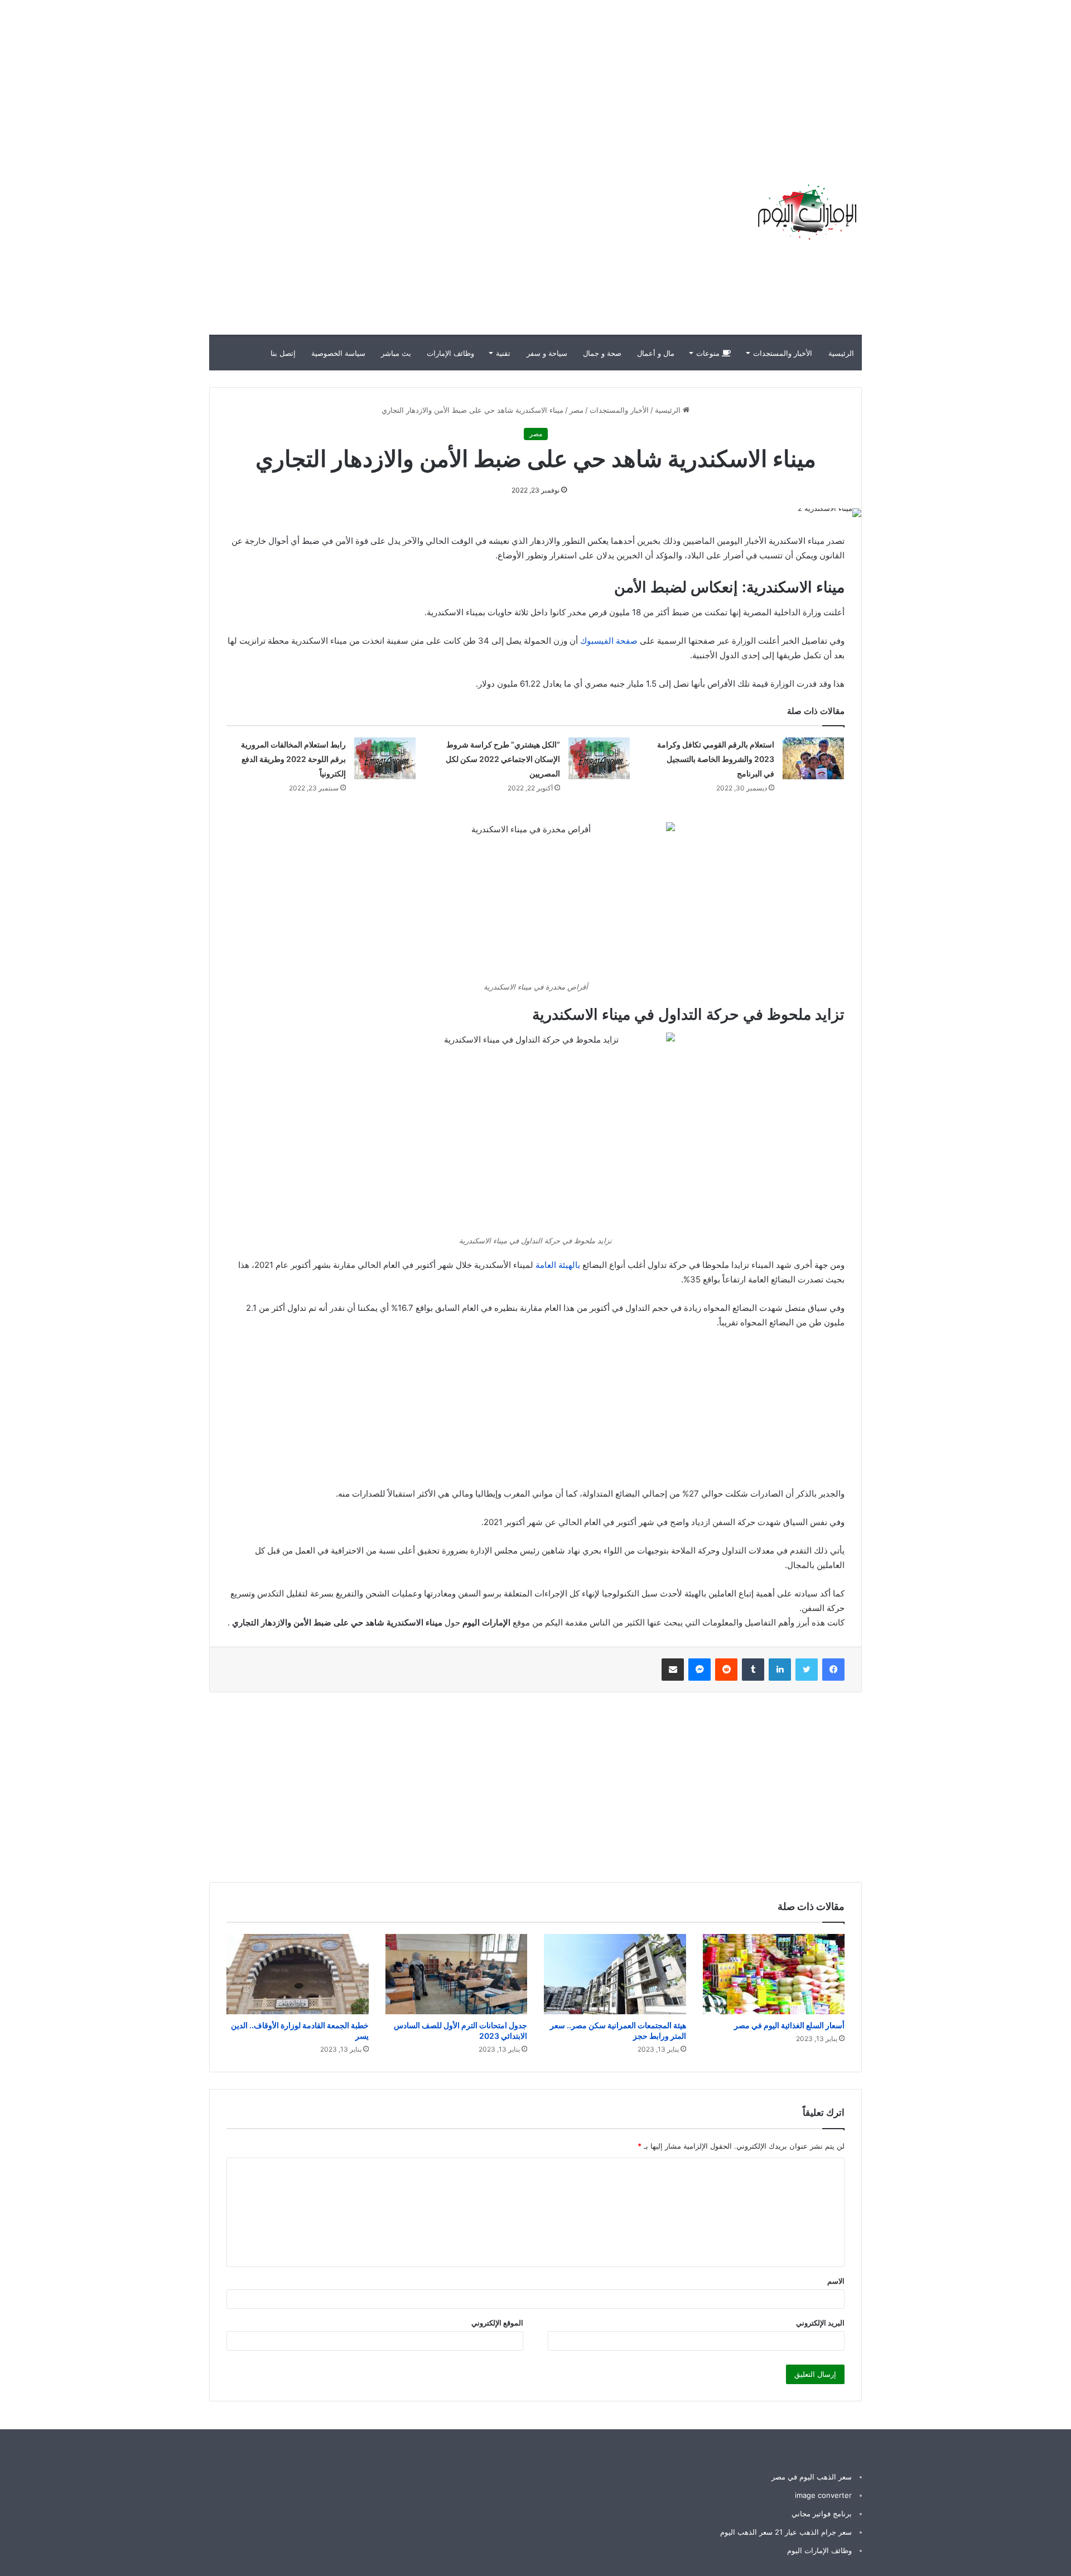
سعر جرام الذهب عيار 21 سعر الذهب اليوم (786, 2532)
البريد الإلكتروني (820, 2323)
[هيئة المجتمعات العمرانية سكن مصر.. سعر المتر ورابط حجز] (615, 1974)
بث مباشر (396, 353)
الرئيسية (841, 353)
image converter (823, 2495)
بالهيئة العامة (558, 1265)
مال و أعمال (656, 353)
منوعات (709, 353)
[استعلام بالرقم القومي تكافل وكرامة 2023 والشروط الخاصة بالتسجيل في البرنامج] (813, 758)
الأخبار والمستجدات (783, 353)
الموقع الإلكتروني (497, 2323)
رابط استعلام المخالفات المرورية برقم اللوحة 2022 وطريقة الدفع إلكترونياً (293, 759)
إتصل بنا (283, 353)
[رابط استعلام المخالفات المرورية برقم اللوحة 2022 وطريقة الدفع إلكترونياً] (385, 758)
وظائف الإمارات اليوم (819, 2550)
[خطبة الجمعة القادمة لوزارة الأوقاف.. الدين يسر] (298, 1974)
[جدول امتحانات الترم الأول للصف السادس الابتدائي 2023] (457, 1974)
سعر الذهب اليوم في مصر (812, 2477)
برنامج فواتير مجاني (822, 2514)
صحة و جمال (602, 353)
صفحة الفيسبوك (609, 641)
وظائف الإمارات (450, 353)
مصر (576, 410)
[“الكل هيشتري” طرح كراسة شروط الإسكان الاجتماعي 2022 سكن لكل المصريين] (599, 758)
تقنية (503, 353)
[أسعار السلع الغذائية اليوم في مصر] (774, 1974)
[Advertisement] (870, 78)
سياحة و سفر (547, 353)
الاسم (836, 2281)
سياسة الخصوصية (338, 353)
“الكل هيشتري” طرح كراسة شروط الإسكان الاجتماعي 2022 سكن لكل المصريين (503, 759)
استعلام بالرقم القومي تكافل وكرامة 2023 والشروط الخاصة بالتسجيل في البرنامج (716, 759)
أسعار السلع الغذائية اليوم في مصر (789, 2025)
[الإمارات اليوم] (806, 212)
